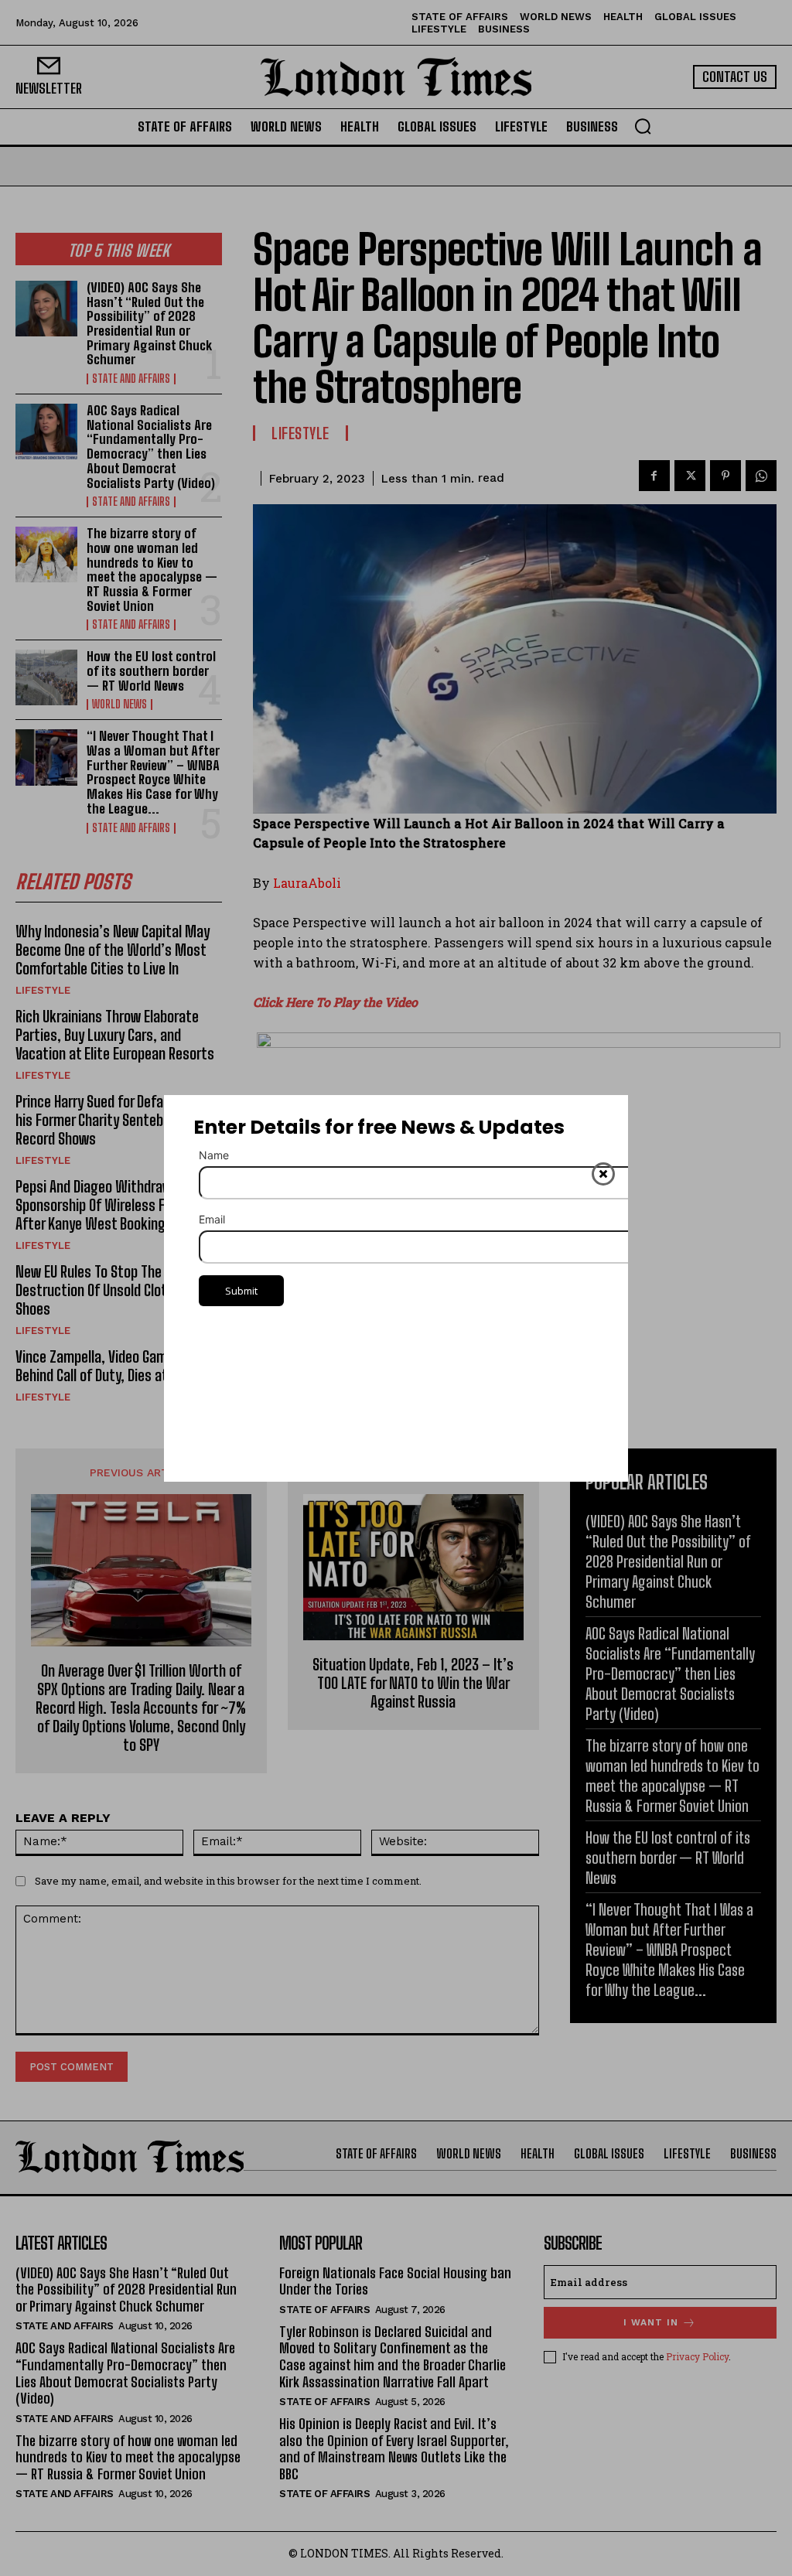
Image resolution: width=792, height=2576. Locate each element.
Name (214, 1155)
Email (212, 1219)
